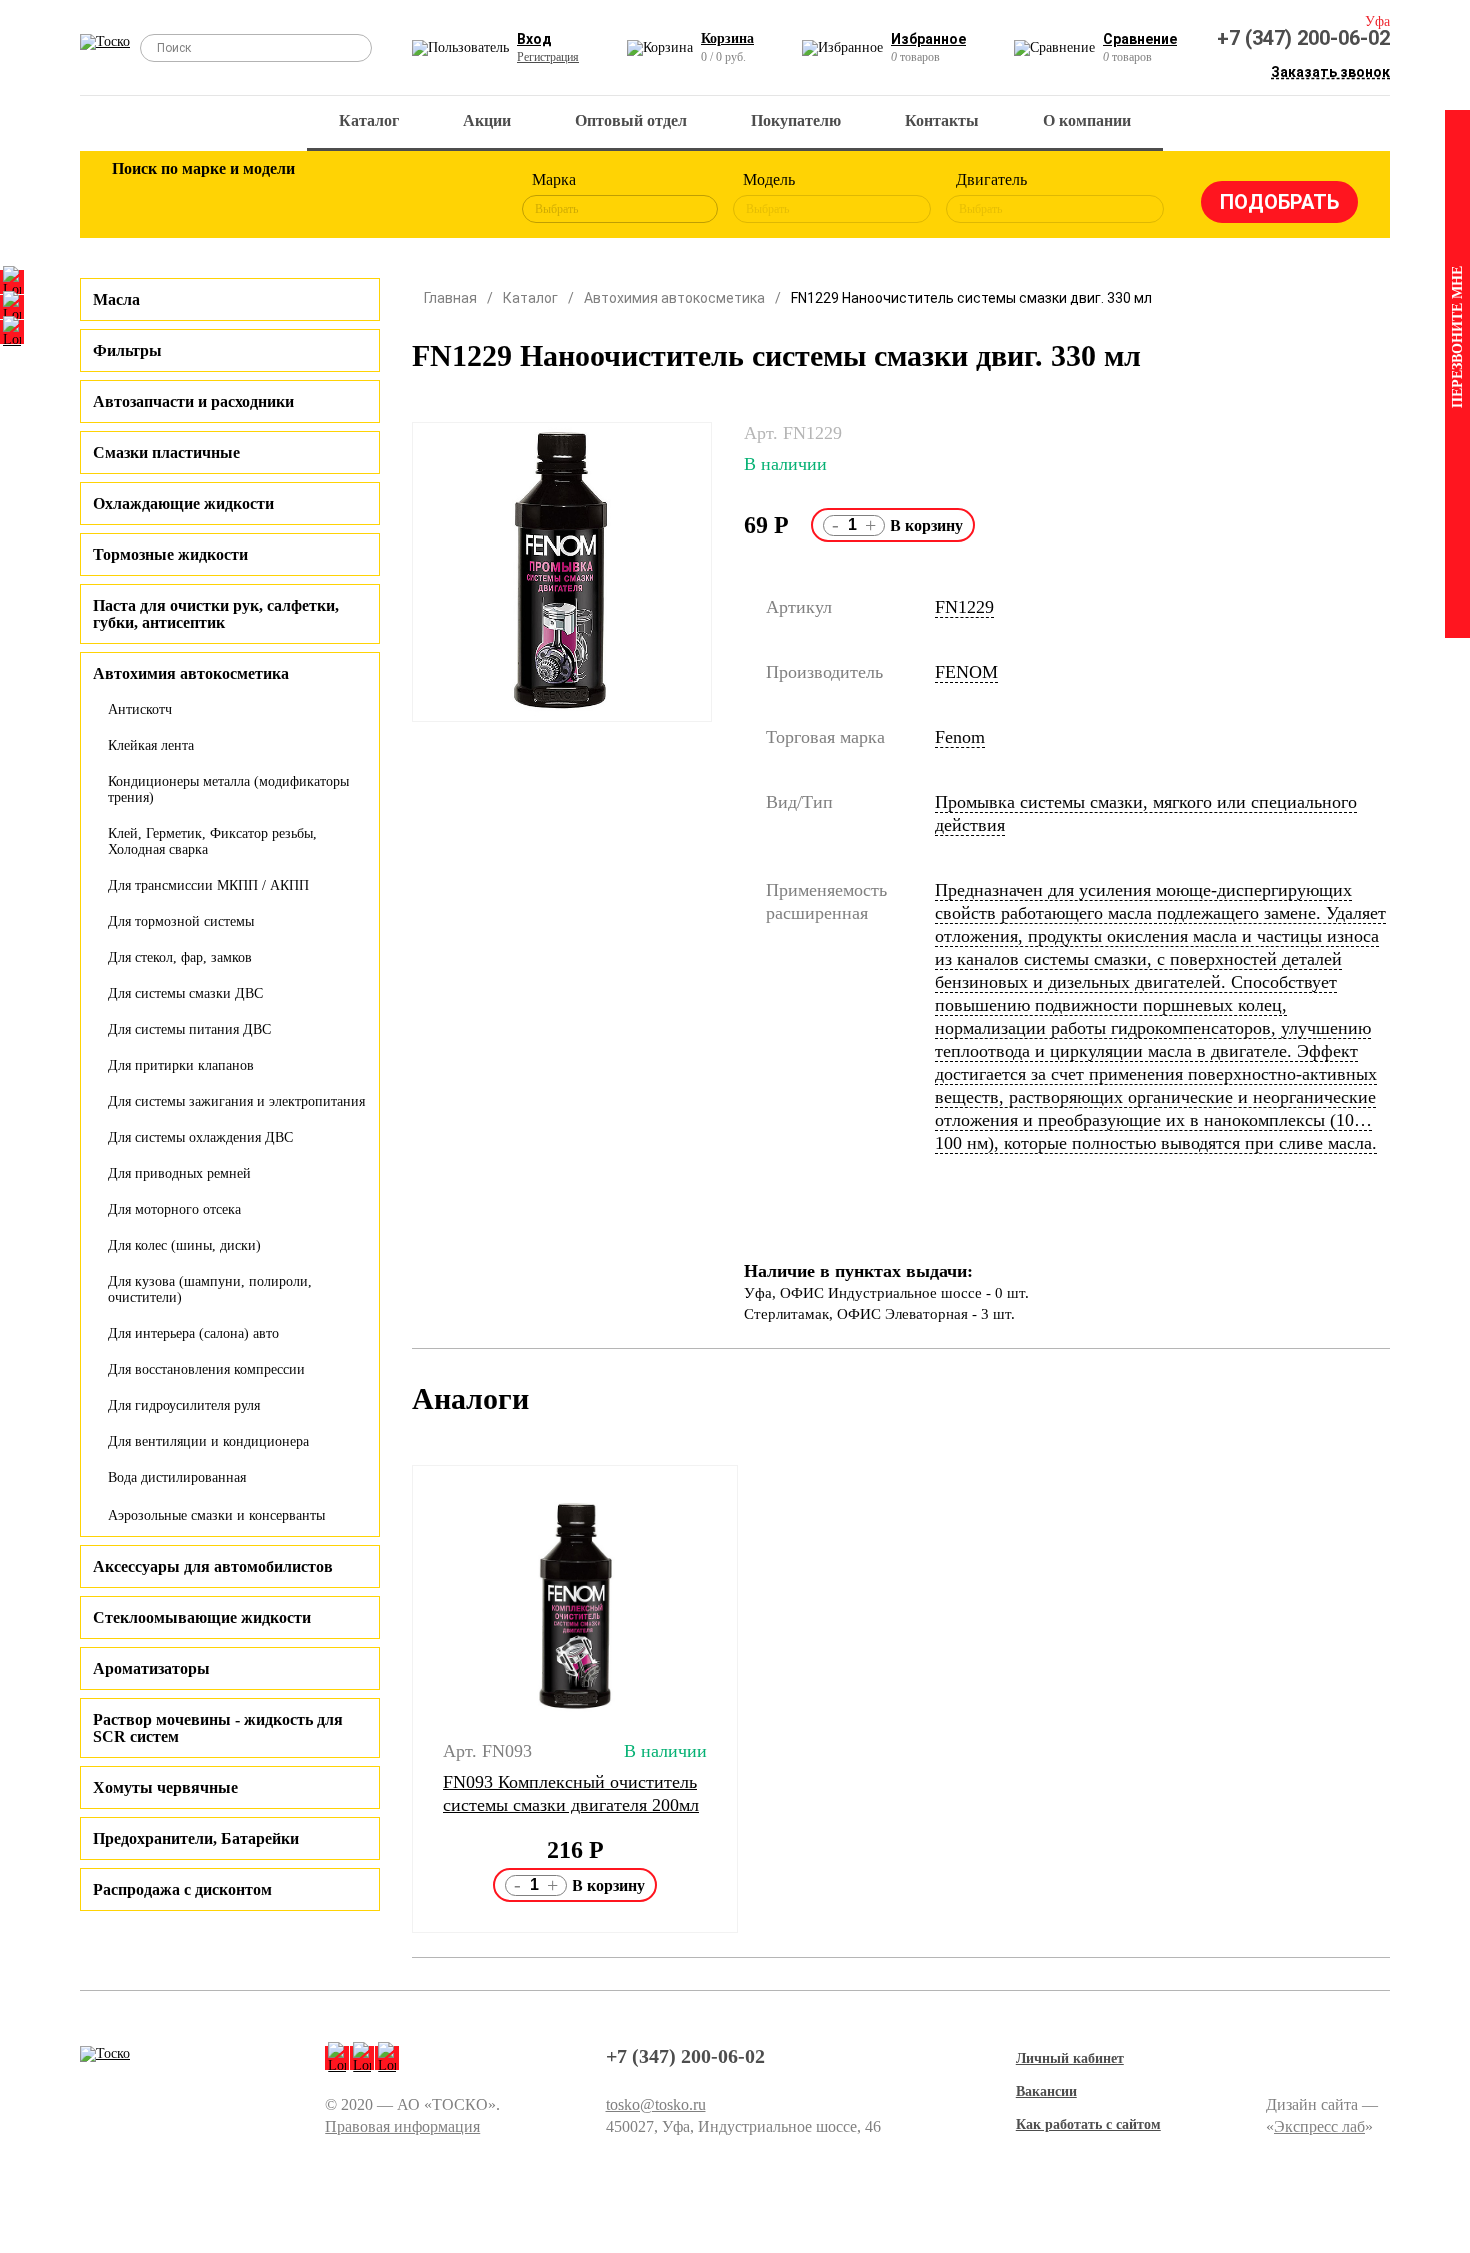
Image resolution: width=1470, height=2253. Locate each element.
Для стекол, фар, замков (180, 957)
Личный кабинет (1070, 2058)
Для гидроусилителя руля (184, 1405)
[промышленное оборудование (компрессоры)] (462, 198)
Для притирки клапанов (181, 1065)
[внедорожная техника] (397, 198)
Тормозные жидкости (170, 554)
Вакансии (1046, 2091)
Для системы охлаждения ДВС (200, 1137)
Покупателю (796, 120)
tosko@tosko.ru (656, 2104)
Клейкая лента (151, 745)
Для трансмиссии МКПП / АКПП (208, 885)
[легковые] (137, 198)
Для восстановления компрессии (206, 1369)
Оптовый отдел (631, 120)
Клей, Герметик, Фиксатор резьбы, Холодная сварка (212, 841)
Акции (487, 120)
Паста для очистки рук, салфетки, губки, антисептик (216, 614)
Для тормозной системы (181, 921)
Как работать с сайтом (1088, 2124)
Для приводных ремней (179, 1173)
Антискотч (140, 709)
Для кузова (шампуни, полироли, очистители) (210, 1289)
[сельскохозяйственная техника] (332, 198)
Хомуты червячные (165, 1787)
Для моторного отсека (174, 1209)
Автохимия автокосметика (674, 298)
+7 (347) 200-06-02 (1303, 38)
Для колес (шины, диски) (184, 1245)
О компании (1087, 120)
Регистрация (548, 57)
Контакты (942, 120)
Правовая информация (402, 2126)
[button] (399, 1699)
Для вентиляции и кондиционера (208, 1441)
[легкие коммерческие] (202, 198)
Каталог (369, 120)
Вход (534, 39)
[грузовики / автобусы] (267, 198)
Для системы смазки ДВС (185, 993)
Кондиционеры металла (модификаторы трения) (228, 789)
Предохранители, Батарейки (196, 1838)
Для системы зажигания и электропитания (236, 1101)
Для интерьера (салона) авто (193, 1333)
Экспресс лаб (1319, 2126)
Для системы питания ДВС (189, 1029)
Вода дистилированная (177, 1477)
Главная (450, 298)
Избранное (928, 39)
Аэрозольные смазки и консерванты (216, 1515)
